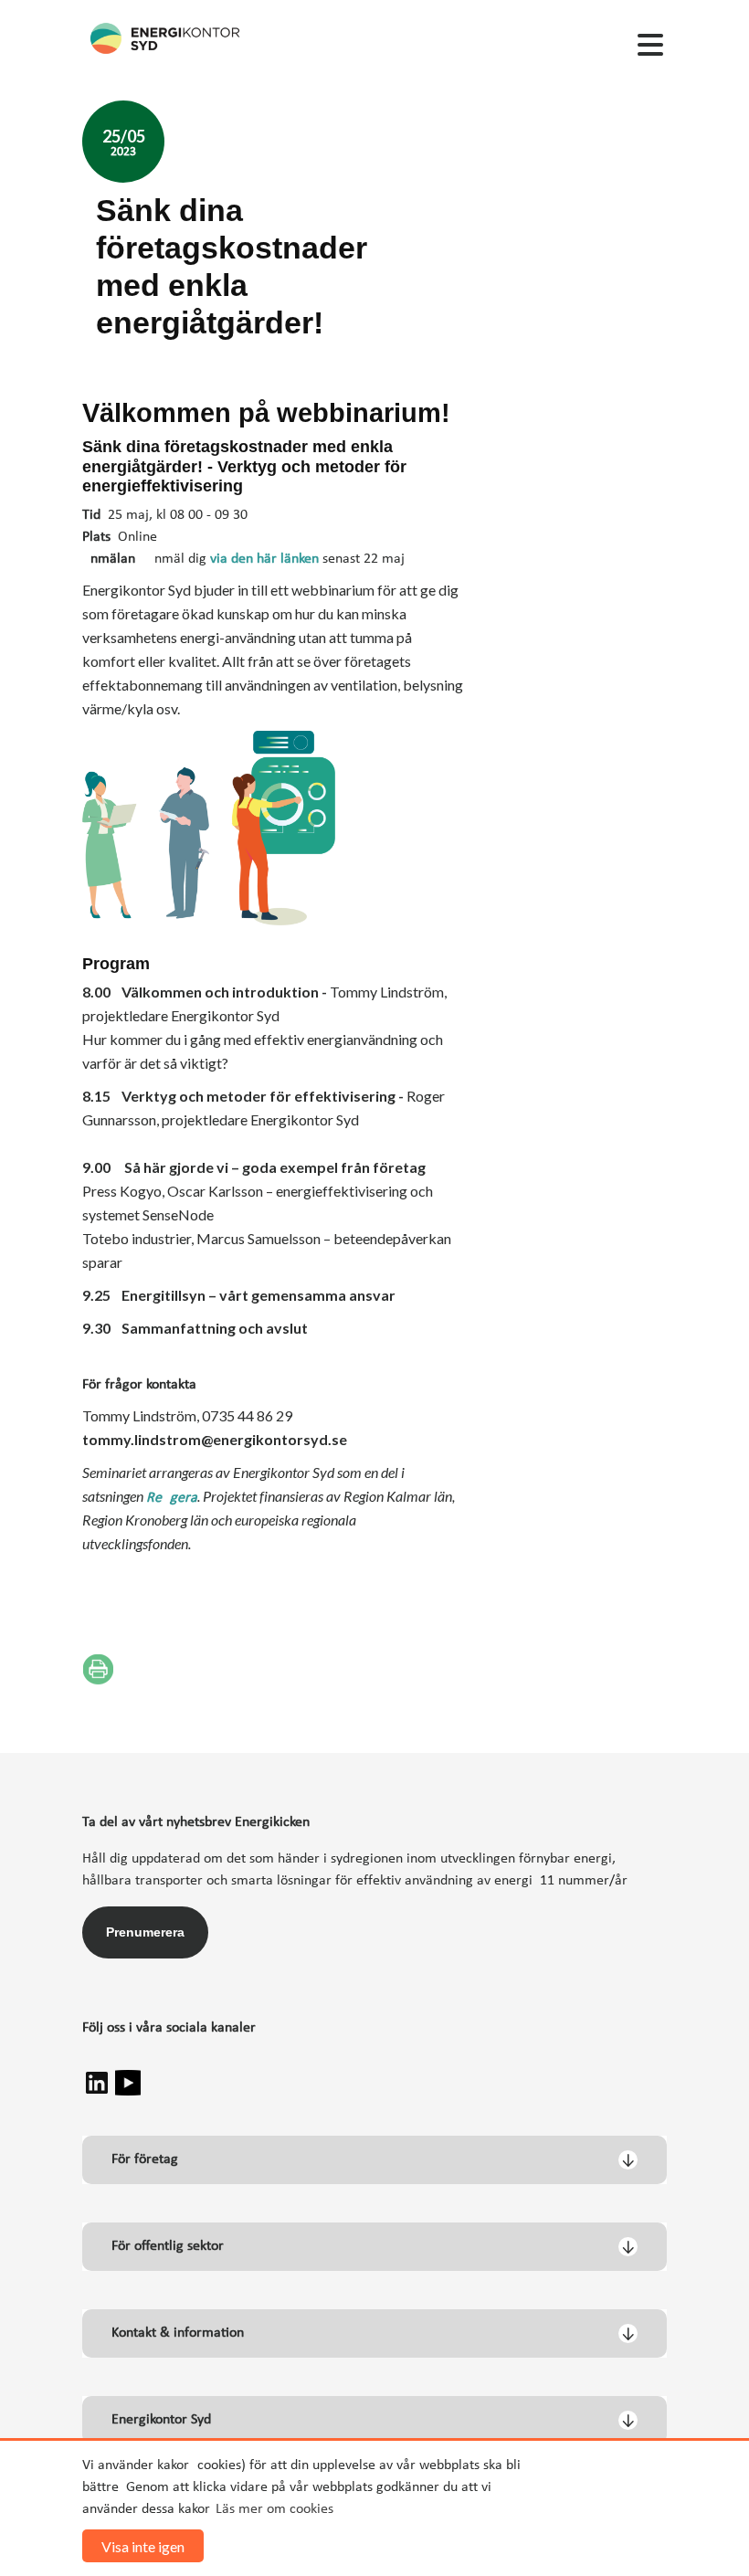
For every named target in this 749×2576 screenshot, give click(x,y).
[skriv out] (98, 1669)
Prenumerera (145, 1932)
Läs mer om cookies (274, 2509)
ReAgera (172, 1498)
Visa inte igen (143, 2546)
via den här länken (263, 559)
